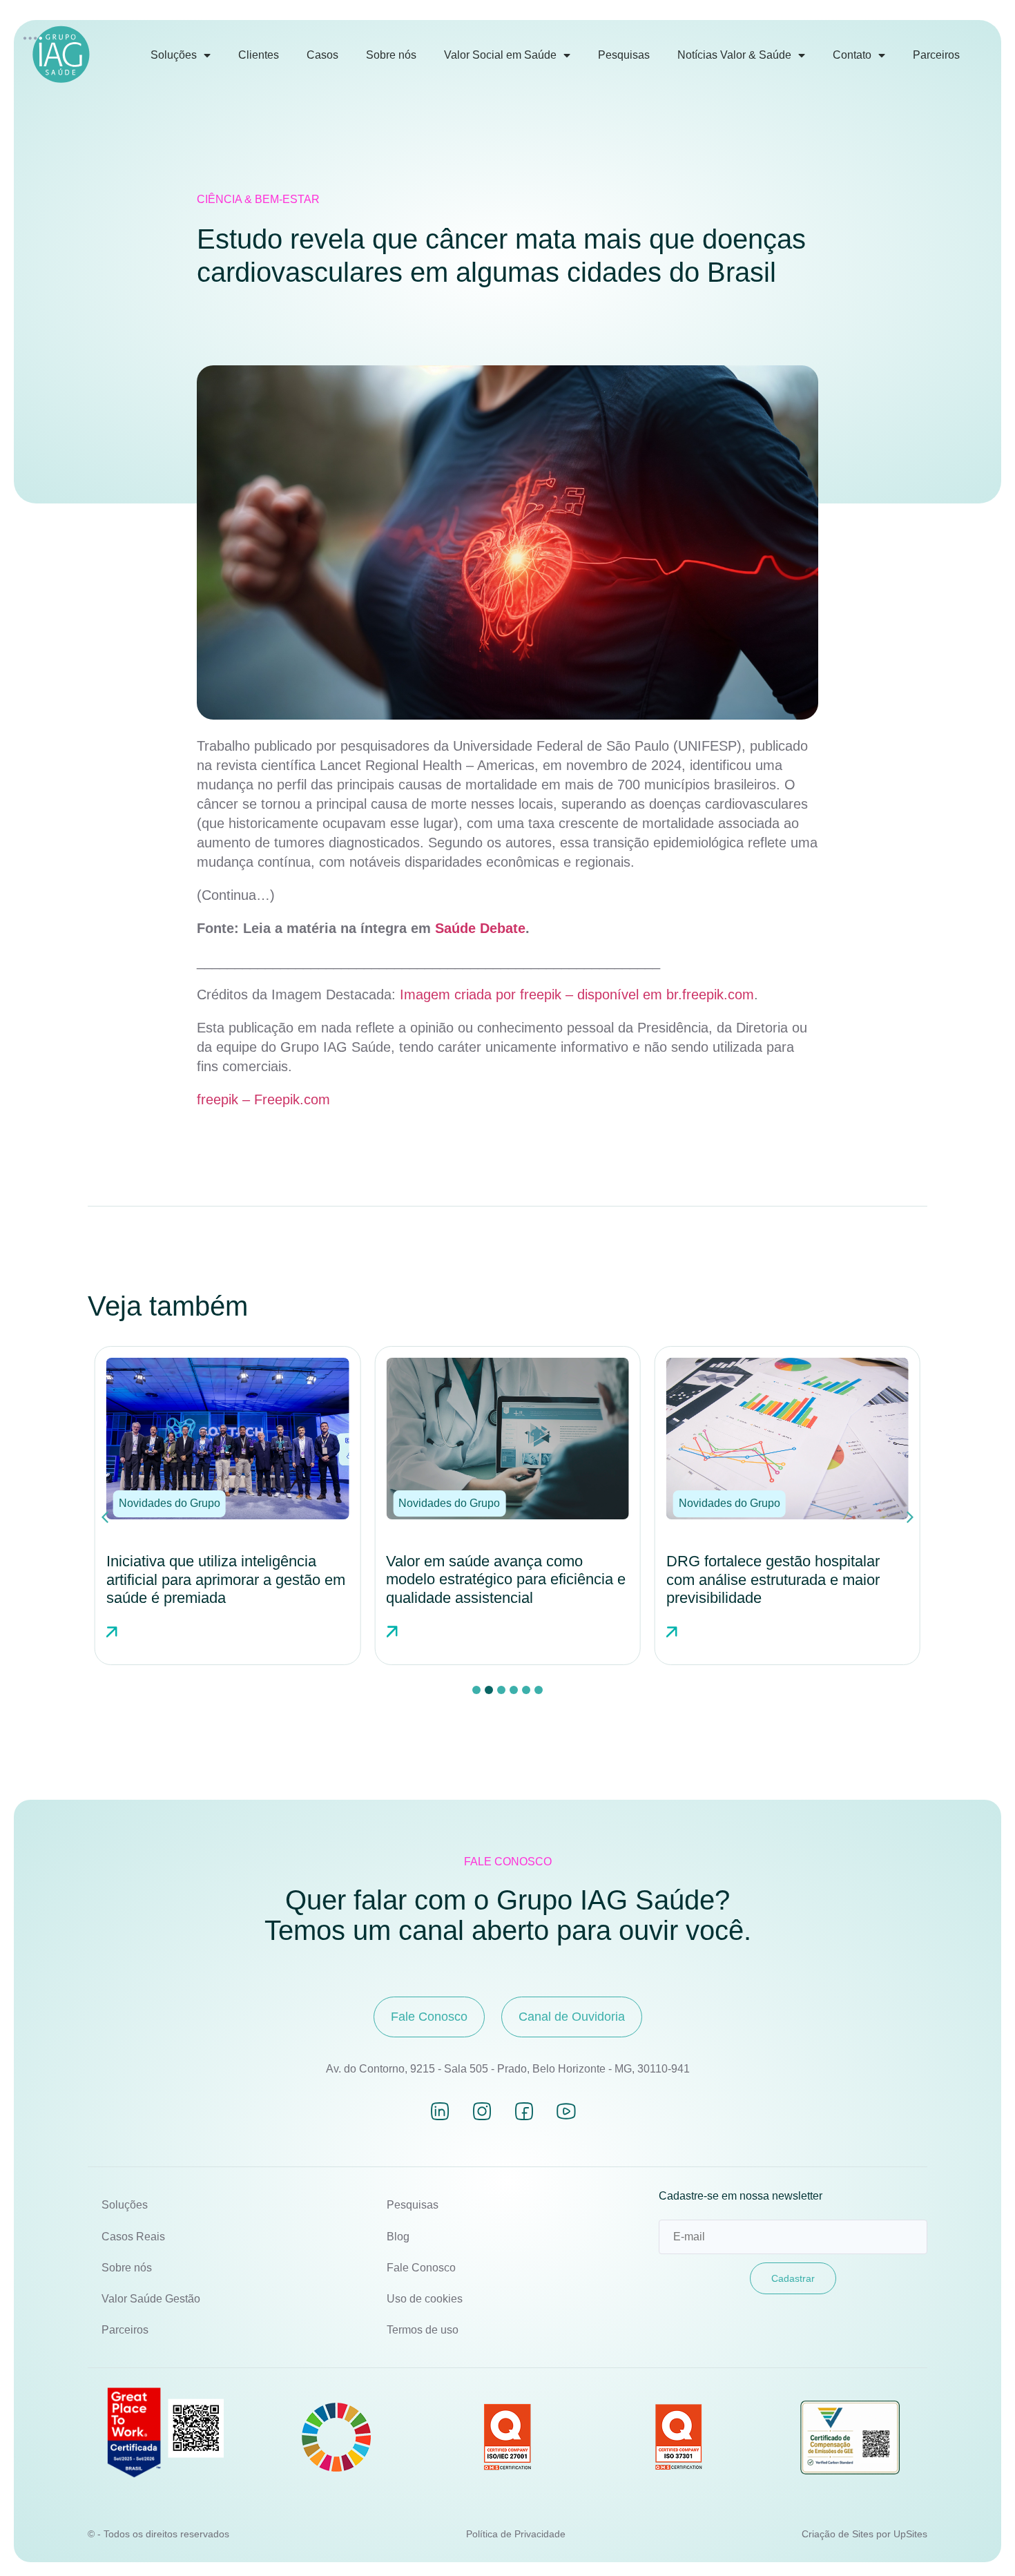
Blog (398, 2237)
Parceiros (936, 55)
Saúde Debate (480, 928)
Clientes (259, 55)
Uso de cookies (425, 2299)
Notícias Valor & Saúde (734, 55)
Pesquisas (624, 55)
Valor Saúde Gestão (151, 2299)
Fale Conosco (421, 2268)
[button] (170, 1503)
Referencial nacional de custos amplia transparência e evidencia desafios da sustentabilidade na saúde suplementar (776, 1589)
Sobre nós (391, 55)
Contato (852, 55)
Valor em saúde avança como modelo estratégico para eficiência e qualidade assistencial (226, 1579)
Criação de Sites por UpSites (864, 2534)
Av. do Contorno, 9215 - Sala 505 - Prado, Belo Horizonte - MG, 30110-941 (508, 2069)
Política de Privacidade (516, 2534)
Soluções (174, 55)
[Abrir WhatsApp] (980, 2541)
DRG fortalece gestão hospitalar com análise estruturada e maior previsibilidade (493, 1579)
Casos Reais (133, 2237)
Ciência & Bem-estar (258, 199)
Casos (322, 55)
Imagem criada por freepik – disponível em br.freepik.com (577, 994)
